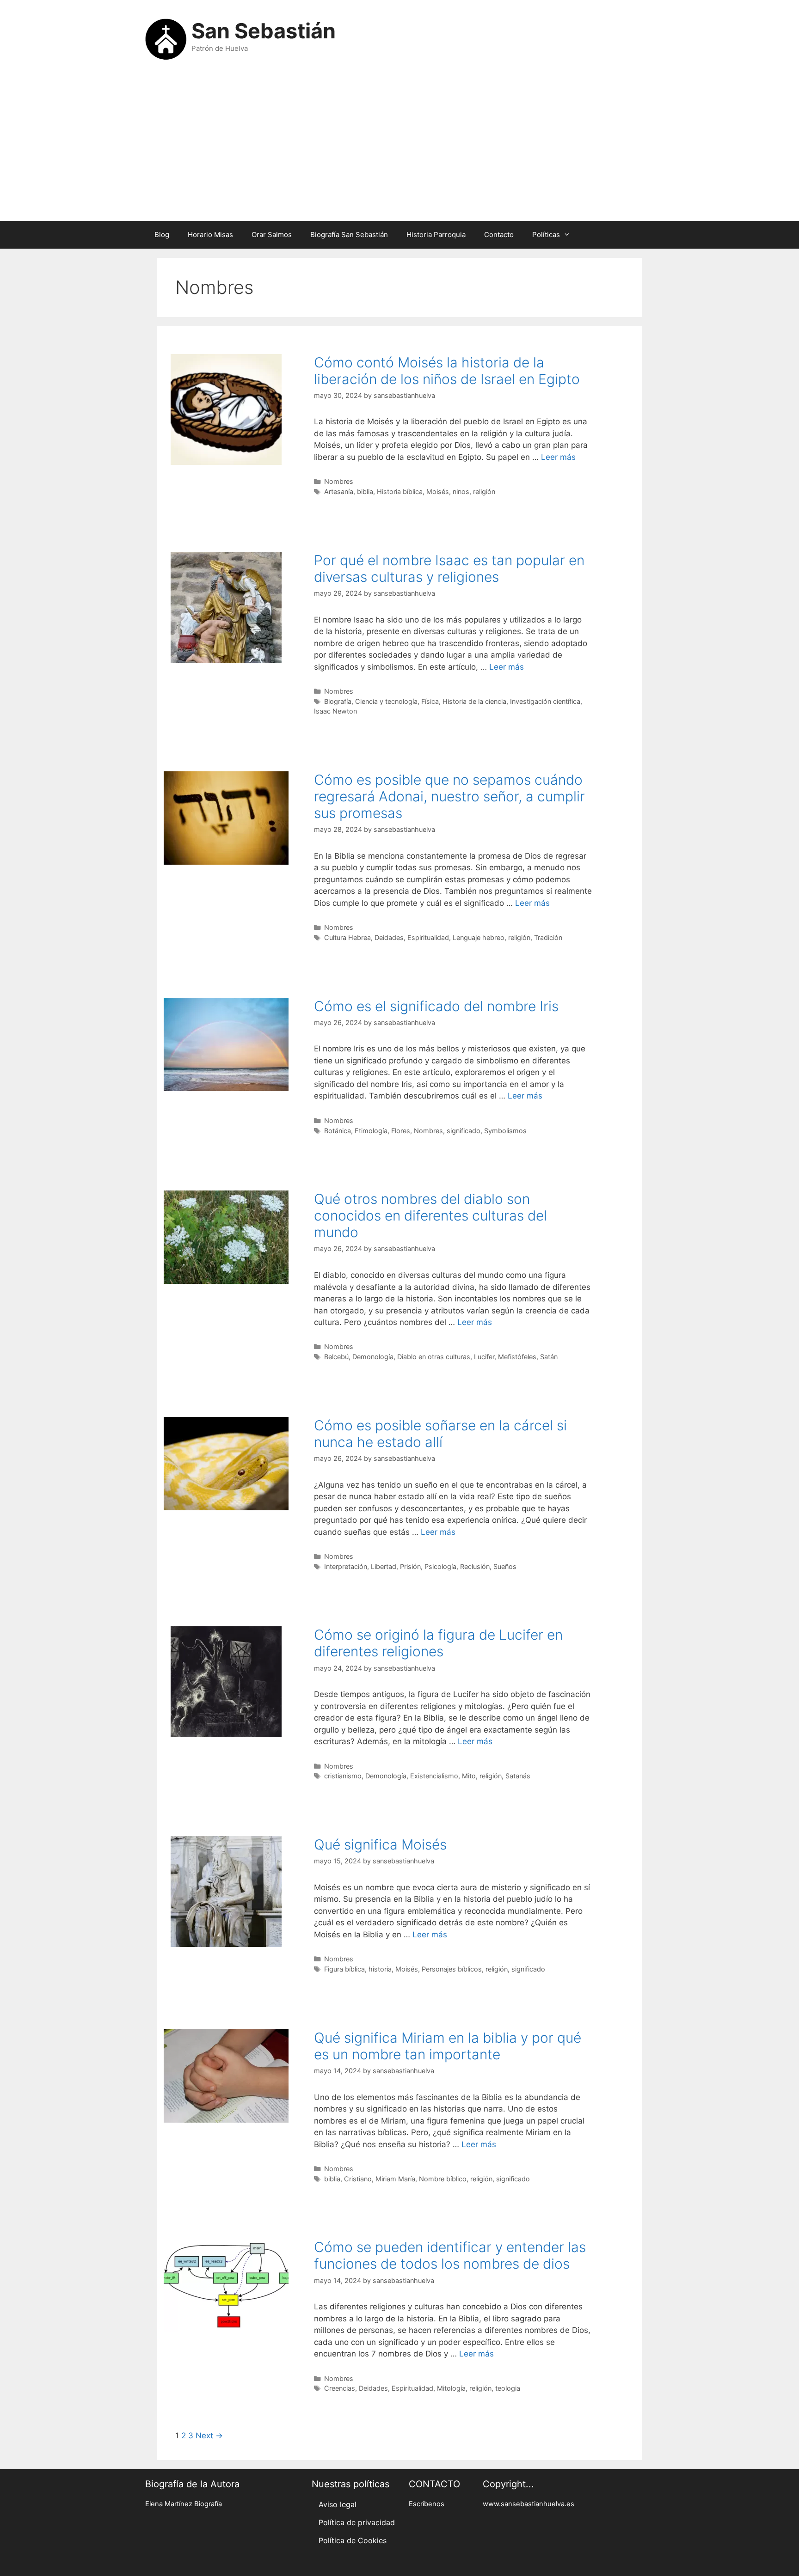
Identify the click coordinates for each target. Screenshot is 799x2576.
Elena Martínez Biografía (184, 2504)
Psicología (440, 1566)
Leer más (558, 457)
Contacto (499, 235)
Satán (549, 1357)
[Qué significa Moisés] (226, 1944)
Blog (162, 235)
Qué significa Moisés (380, 1844)
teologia (508, 2388)
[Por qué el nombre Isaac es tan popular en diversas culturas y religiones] (226, 660)
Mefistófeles (517, 1357)
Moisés (438, 491)
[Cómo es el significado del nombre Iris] (226, 1088)
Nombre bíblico (443, 2179)
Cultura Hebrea (347, 937)
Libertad (384, 1566)
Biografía (338, 701)
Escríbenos (427, 2504)
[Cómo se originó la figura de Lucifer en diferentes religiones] (226, 1734)
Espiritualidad (428, 937)
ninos (461, 491)
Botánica (338, 1131)
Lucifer (484, 1357)
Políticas (546, 235)
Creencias (340, 2388)
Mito (469, 1776)
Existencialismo (434, 1776)
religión (484, 491)
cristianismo (343, 1776)
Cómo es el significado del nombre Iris (436, 1006)
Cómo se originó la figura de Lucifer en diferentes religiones (438, 1643)
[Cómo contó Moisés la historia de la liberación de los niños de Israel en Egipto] (226, 462)
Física (430, 701)
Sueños (505, 1566)
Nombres (339, 481)
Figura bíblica (344, 1969)
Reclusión (475, 1566)
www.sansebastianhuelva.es (529, 2504)
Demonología (373, 1357)
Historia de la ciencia (474, 701)
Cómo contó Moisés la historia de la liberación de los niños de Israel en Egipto (447, 371)
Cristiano (358, 2179)
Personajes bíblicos (452, 1969)
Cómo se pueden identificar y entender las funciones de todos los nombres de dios (450, 2255)
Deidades (389, 937)
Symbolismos (505, 1131)
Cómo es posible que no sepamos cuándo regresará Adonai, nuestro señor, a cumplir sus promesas (449, 796)
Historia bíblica (400, 491)
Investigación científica (545, 701)
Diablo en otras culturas (434, 1357)
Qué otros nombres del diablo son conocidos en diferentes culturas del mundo (430, 1215)
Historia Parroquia (436, 235)
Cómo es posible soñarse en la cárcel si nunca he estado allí (440, 1434)
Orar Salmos (272, 235)
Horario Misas (210, 235)
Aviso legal (338, 2504)
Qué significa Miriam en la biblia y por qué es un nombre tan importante (448, 2046)
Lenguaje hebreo (479, 937)
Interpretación (346, 1566)
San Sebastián (264, 31)
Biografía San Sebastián (349, 235)
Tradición (548, 937)
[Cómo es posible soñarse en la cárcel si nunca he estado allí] (226, 1508)
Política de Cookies (353, 2540)
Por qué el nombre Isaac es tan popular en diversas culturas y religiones (449, 568)
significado (464, 1131)
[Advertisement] (399, 147)
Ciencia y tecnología (386, 701)
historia (380, 1969)
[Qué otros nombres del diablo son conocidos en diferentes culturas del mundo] (226, 1281)
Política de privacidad (357, 2522)
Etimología (371, 1131)
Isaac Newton (335, 711)
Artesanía (339, 491)
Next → (209, 2436)
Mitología (451, 2388)
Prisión (410, 1566)
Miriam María (395, 2179)
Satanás (518, 1776)
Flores (401, 1131)
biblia (365, 491)
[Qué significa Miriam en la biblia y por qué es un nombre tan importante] (226, 2120)
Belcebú (336, 1357)
